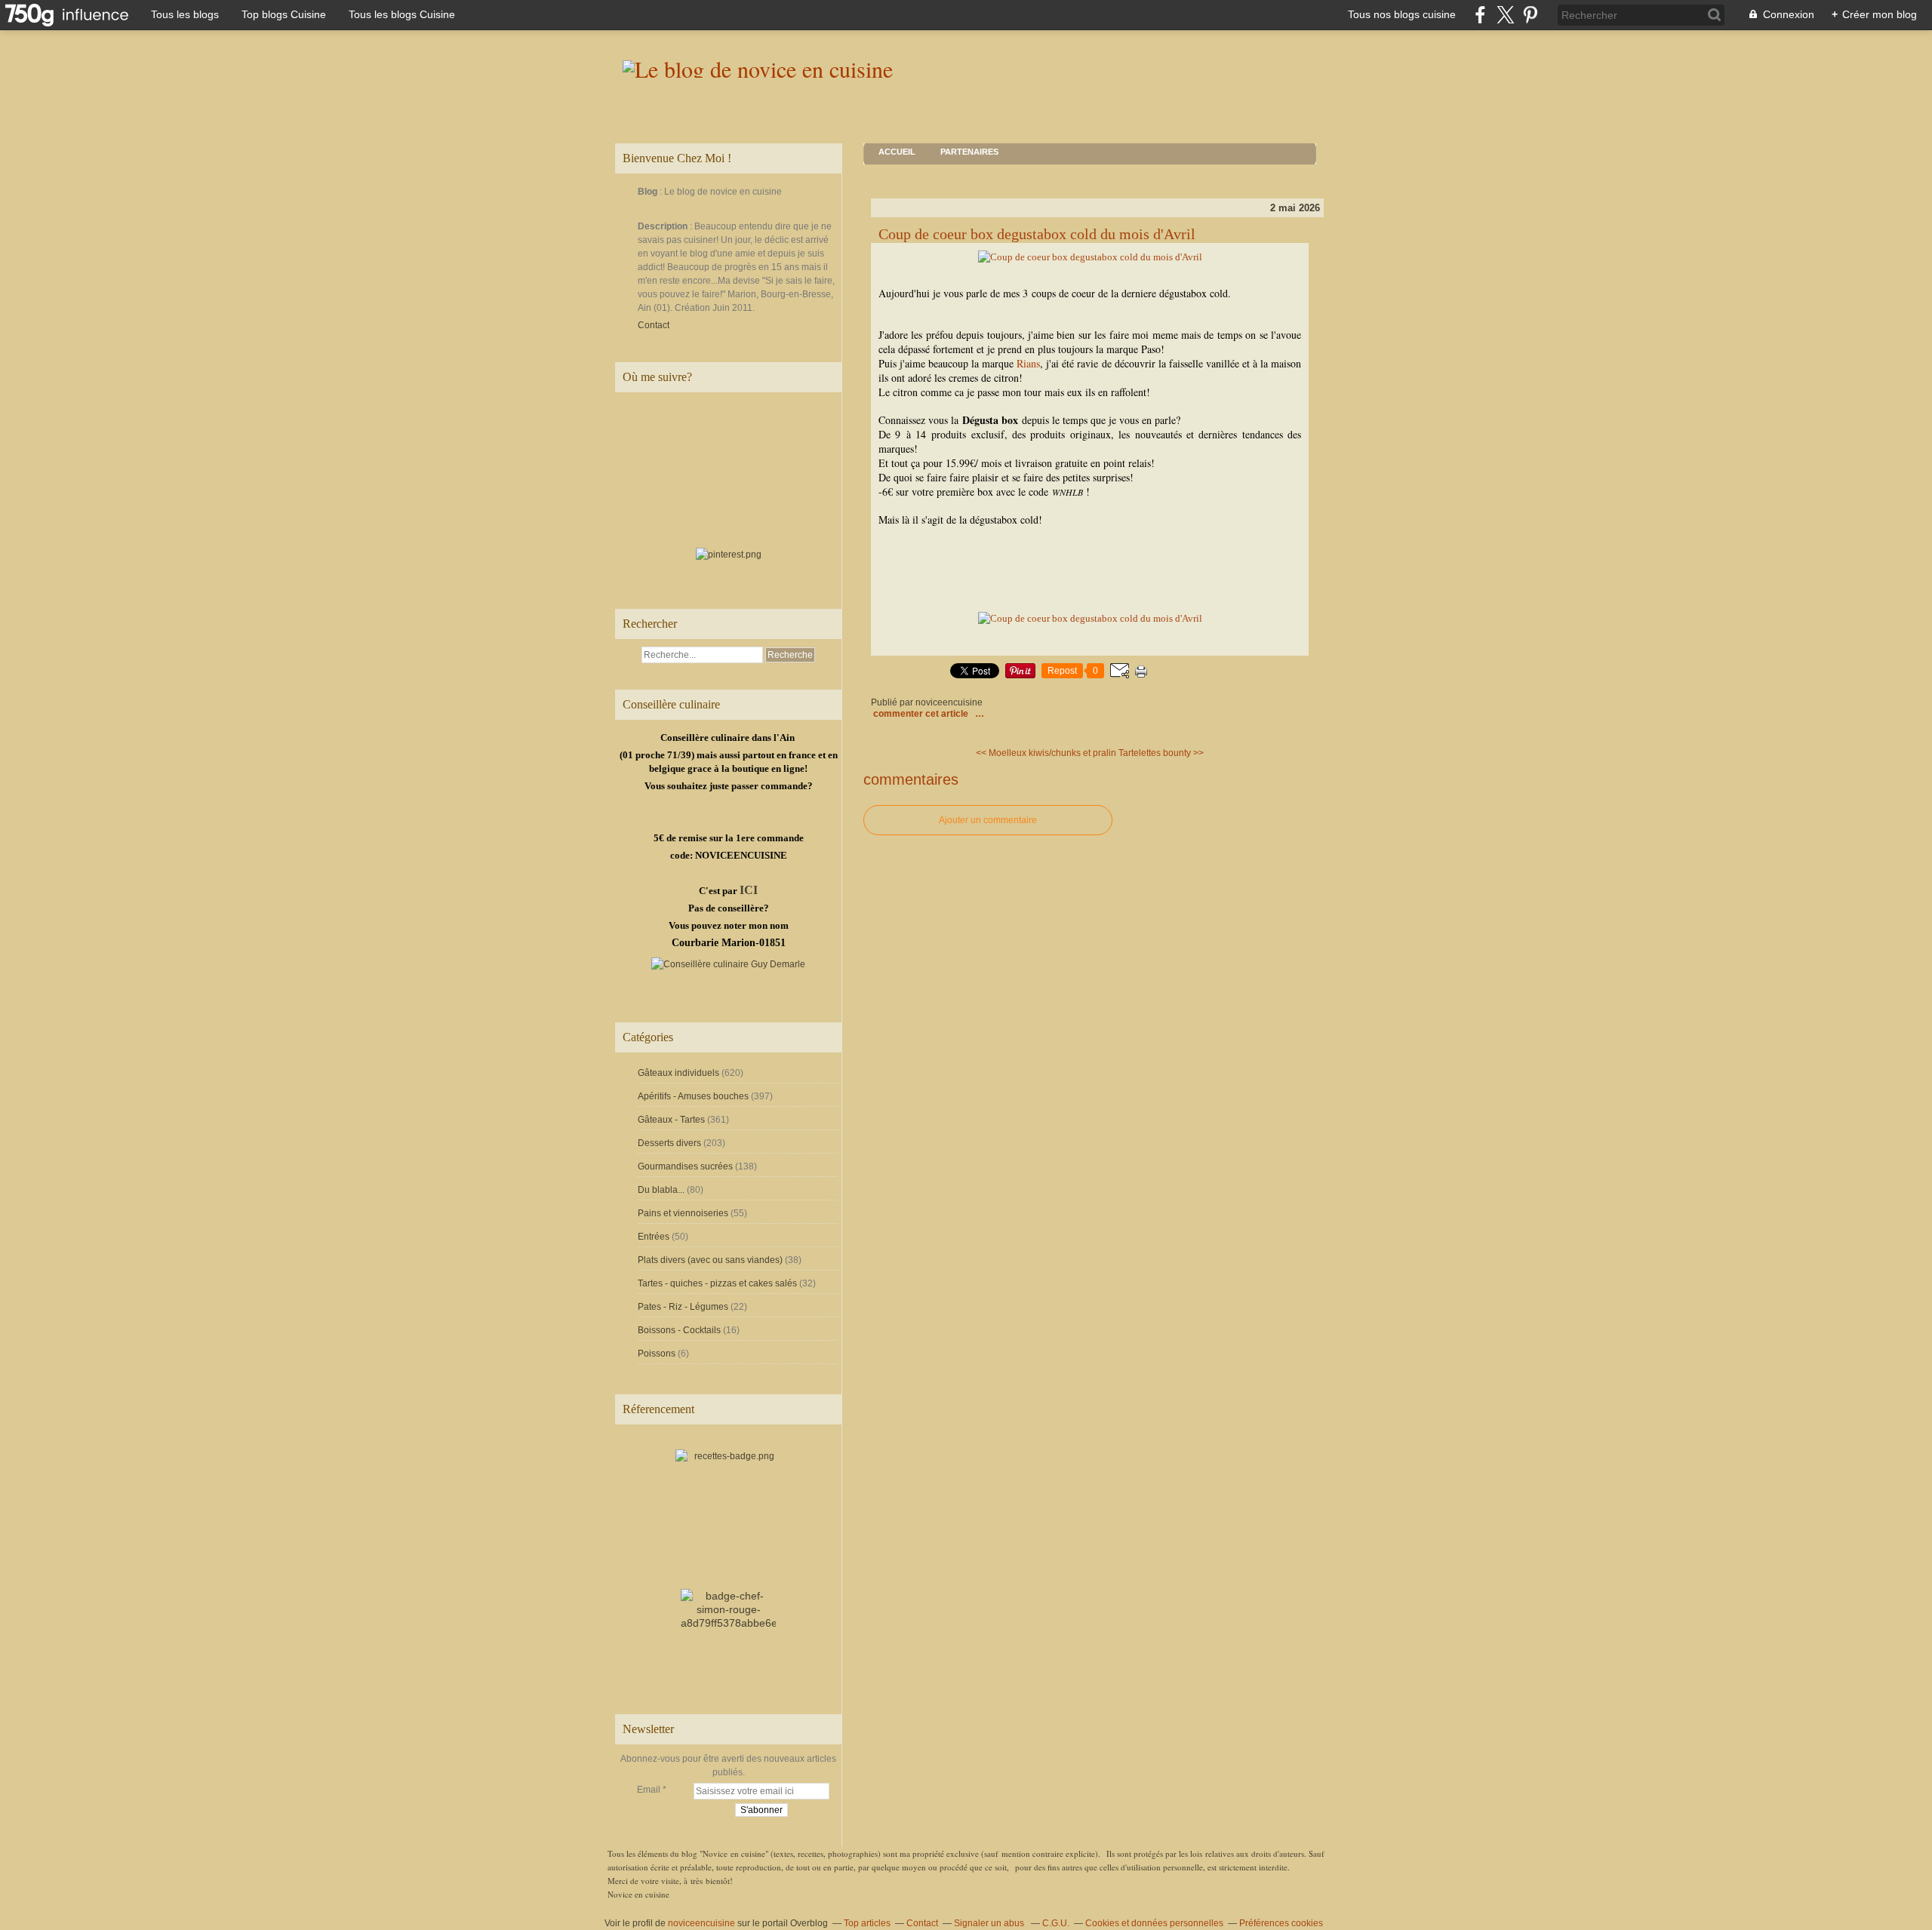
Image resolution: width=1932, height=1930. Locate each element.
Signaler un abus (990, 1923)
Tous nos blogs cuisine (1402, 14)
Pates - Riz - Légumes (683, 1307)
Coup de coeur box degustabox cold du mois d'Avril (1037, 234)
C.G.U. (1056, 1923)
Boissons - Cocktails (679, 1330)
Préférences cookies (1281, 1923)
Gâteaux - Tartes (671, 1120)
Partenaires (969, 152)
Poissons (657, 1354)
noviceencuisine (701, 1923)
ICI (749, 890)
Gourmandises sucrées (685, 1166)
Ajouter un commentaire (988, 820)
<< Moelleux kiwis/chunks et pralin (1046, 753)
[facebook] (1480, 15)
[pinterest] (1530, 15)
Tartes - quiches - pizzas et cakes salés (717, 1283)
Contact (654, 325)
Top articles (867, 1923)
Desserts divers (669, 1143)
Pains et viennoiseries (683, 1213)
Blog (648, 192)
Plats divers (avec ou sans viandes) (710, 1260)
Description (664, 226)
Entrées (654, 1237)
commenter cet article (922, 714)
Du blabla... (661, 1190)
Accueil (897, 152)
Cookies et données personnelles (1154, 1923)
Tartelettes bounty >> (1161, 753)
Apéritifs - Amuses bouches (693, 1096)
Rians (1028, 363)
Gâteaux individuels (678, 1073)
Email (649, 1790)
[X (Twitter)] (1505, 15)
